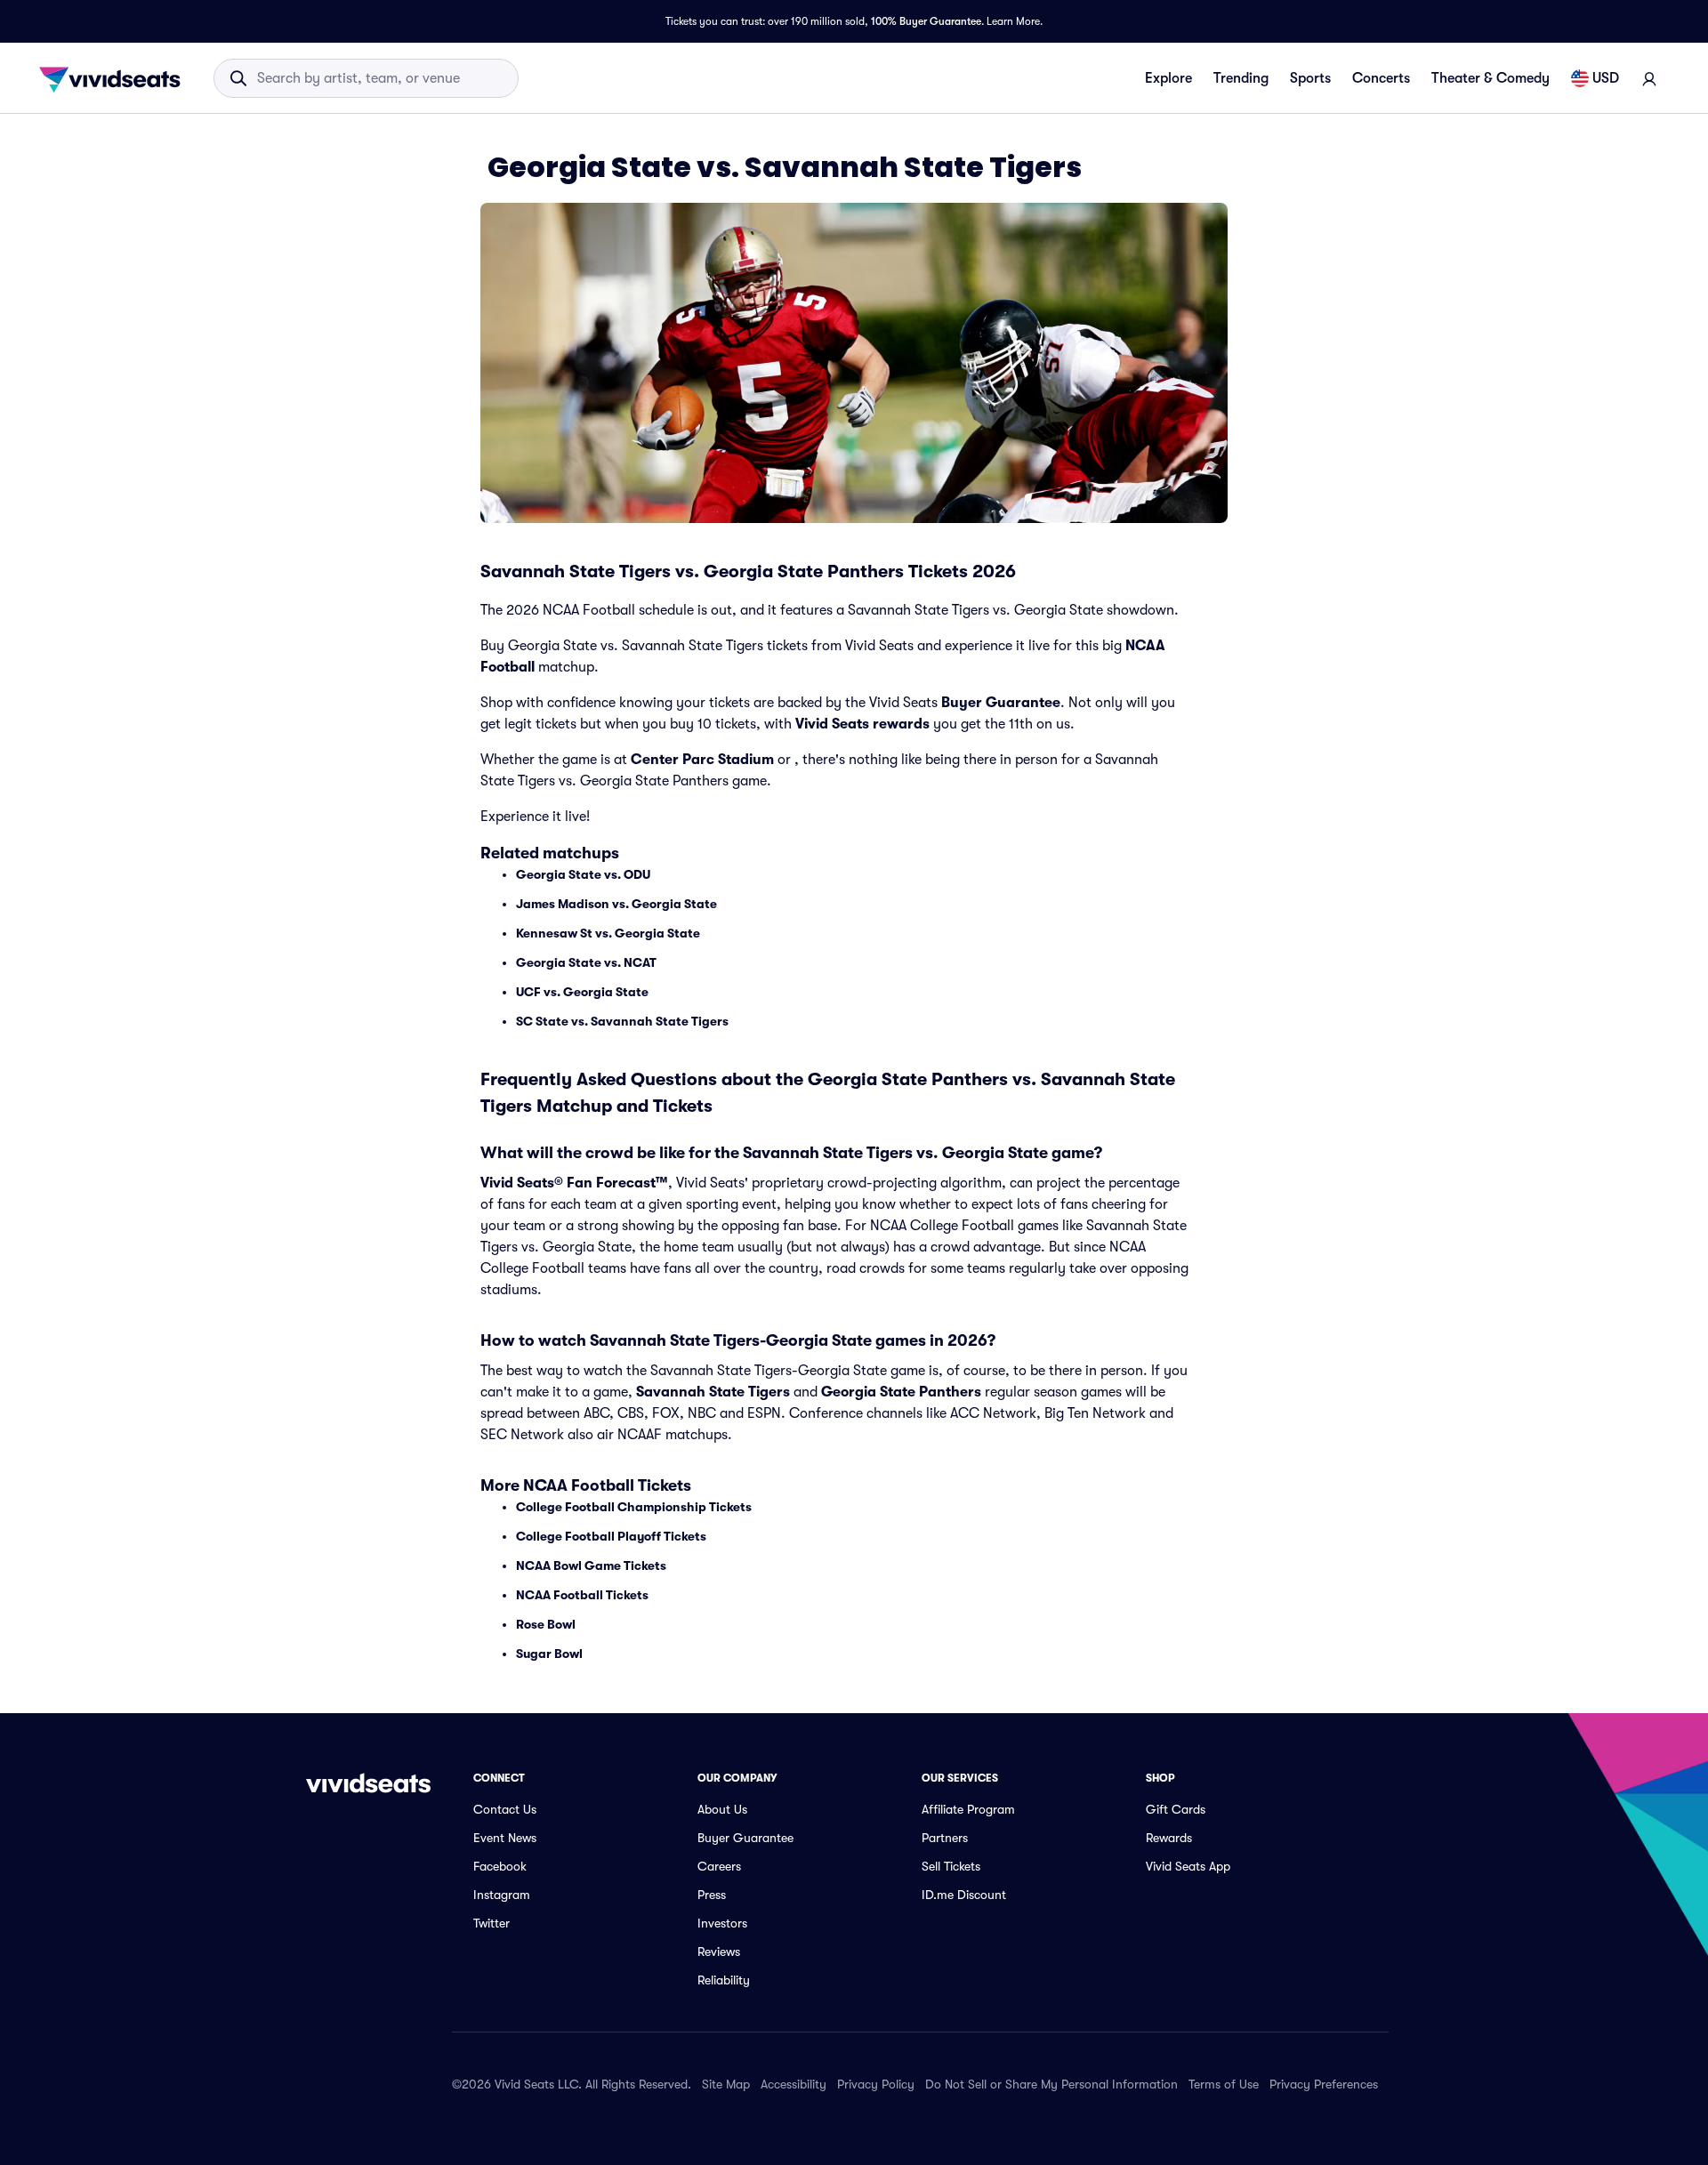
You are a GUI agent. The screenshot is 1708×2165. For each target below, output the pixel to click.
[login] (1649, 78)
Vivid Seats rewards (862, 724)
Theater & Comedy (1490, 78)
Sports (1310, 78)
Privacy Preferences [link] (1324, 2084)
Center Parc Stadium (702, 760)
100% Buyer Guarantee (926, 21)
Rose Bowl (546, 1624)
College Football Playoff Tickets (611, 1536)
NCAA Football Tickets (582, 1595)
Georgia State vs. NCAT (586, 962)
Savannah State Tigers (713, 1392)
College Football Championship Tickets (634, 1507)
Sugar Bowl (549, 1654)
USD (1606, 78)
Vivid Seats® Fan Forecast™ (574, 1183)
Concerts (1381, 78)
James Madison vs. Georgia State (616, 904)
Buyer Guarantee (1001, 703)
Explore (1168, 78)
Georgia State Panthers (901, 1392)
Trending (1241, 78)
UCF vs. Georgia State (582, 992)
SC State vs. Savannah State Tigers (622, 1021)
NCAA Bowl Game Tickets (591, 1565)
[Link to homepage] (115, 78)
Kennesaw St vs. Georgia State (608, 933)
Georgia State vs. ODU (583, 874)
